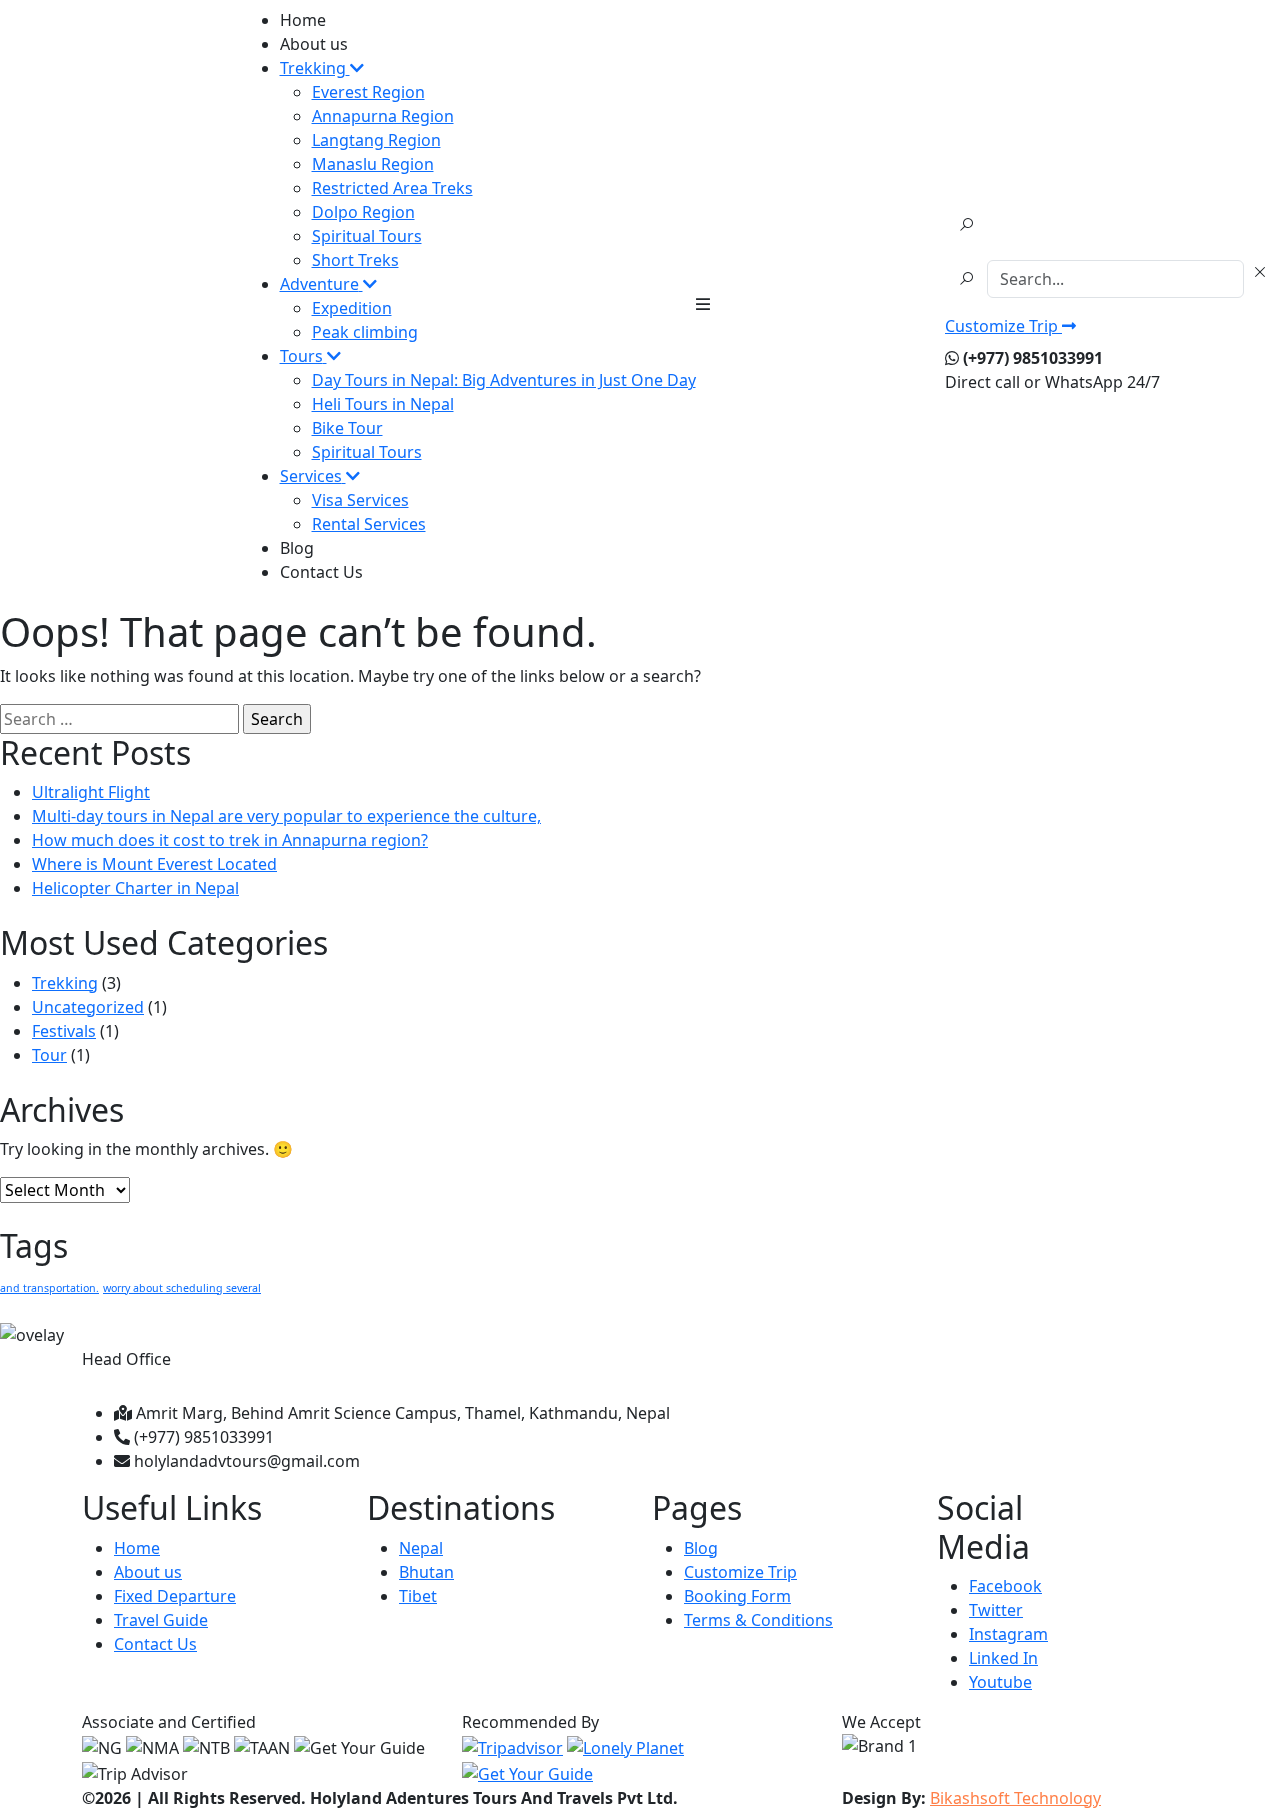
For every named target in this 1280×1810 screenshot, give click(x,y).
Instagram (1008, 1634)
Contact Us (321, 572)
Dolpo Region (363, 212)
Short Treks (355, 260)
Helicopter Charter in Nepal (135, 888)
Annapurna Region (383, 116)
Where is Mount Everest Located (154, 864)
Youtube (1000, 1682)
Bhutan (426, 1572)
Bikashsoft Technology (1015, 1798)
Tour (49, 1055)
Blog (297, 548)
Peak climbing (365, 332)
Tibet (418, 1596)
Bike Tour (347, 428)
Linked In (1003, 1658)
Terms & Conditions (758, 1620)
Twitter (996, 1610)
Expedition (352, 308)
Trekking (65, 983)
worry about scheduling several (182, 1288)
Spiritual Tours (367, 236)
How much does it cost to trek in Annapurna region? (230, 840)
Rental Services (369, 524)
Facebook (1005, 1586)
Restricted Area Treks (392, 188)
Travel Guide (161, 1620)
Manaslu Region (373, 164)
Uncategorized (88, 1007)
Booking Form (737, 1596)
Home (303, 20)
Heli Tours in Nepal (383, 404)
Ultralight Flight (91, 792)
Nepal (421, 1548)
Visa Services (360, 500)
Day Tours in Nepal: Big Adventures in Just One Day (504, 380)
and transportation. (49, 1288)
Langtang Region (376, 140)
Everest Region (368, 92)
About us (314, 44)
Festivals (64, 1031)
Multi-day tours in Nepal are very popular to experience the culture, (286, 816)
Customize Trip (1003, 326)
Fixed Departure (175, 1596)
